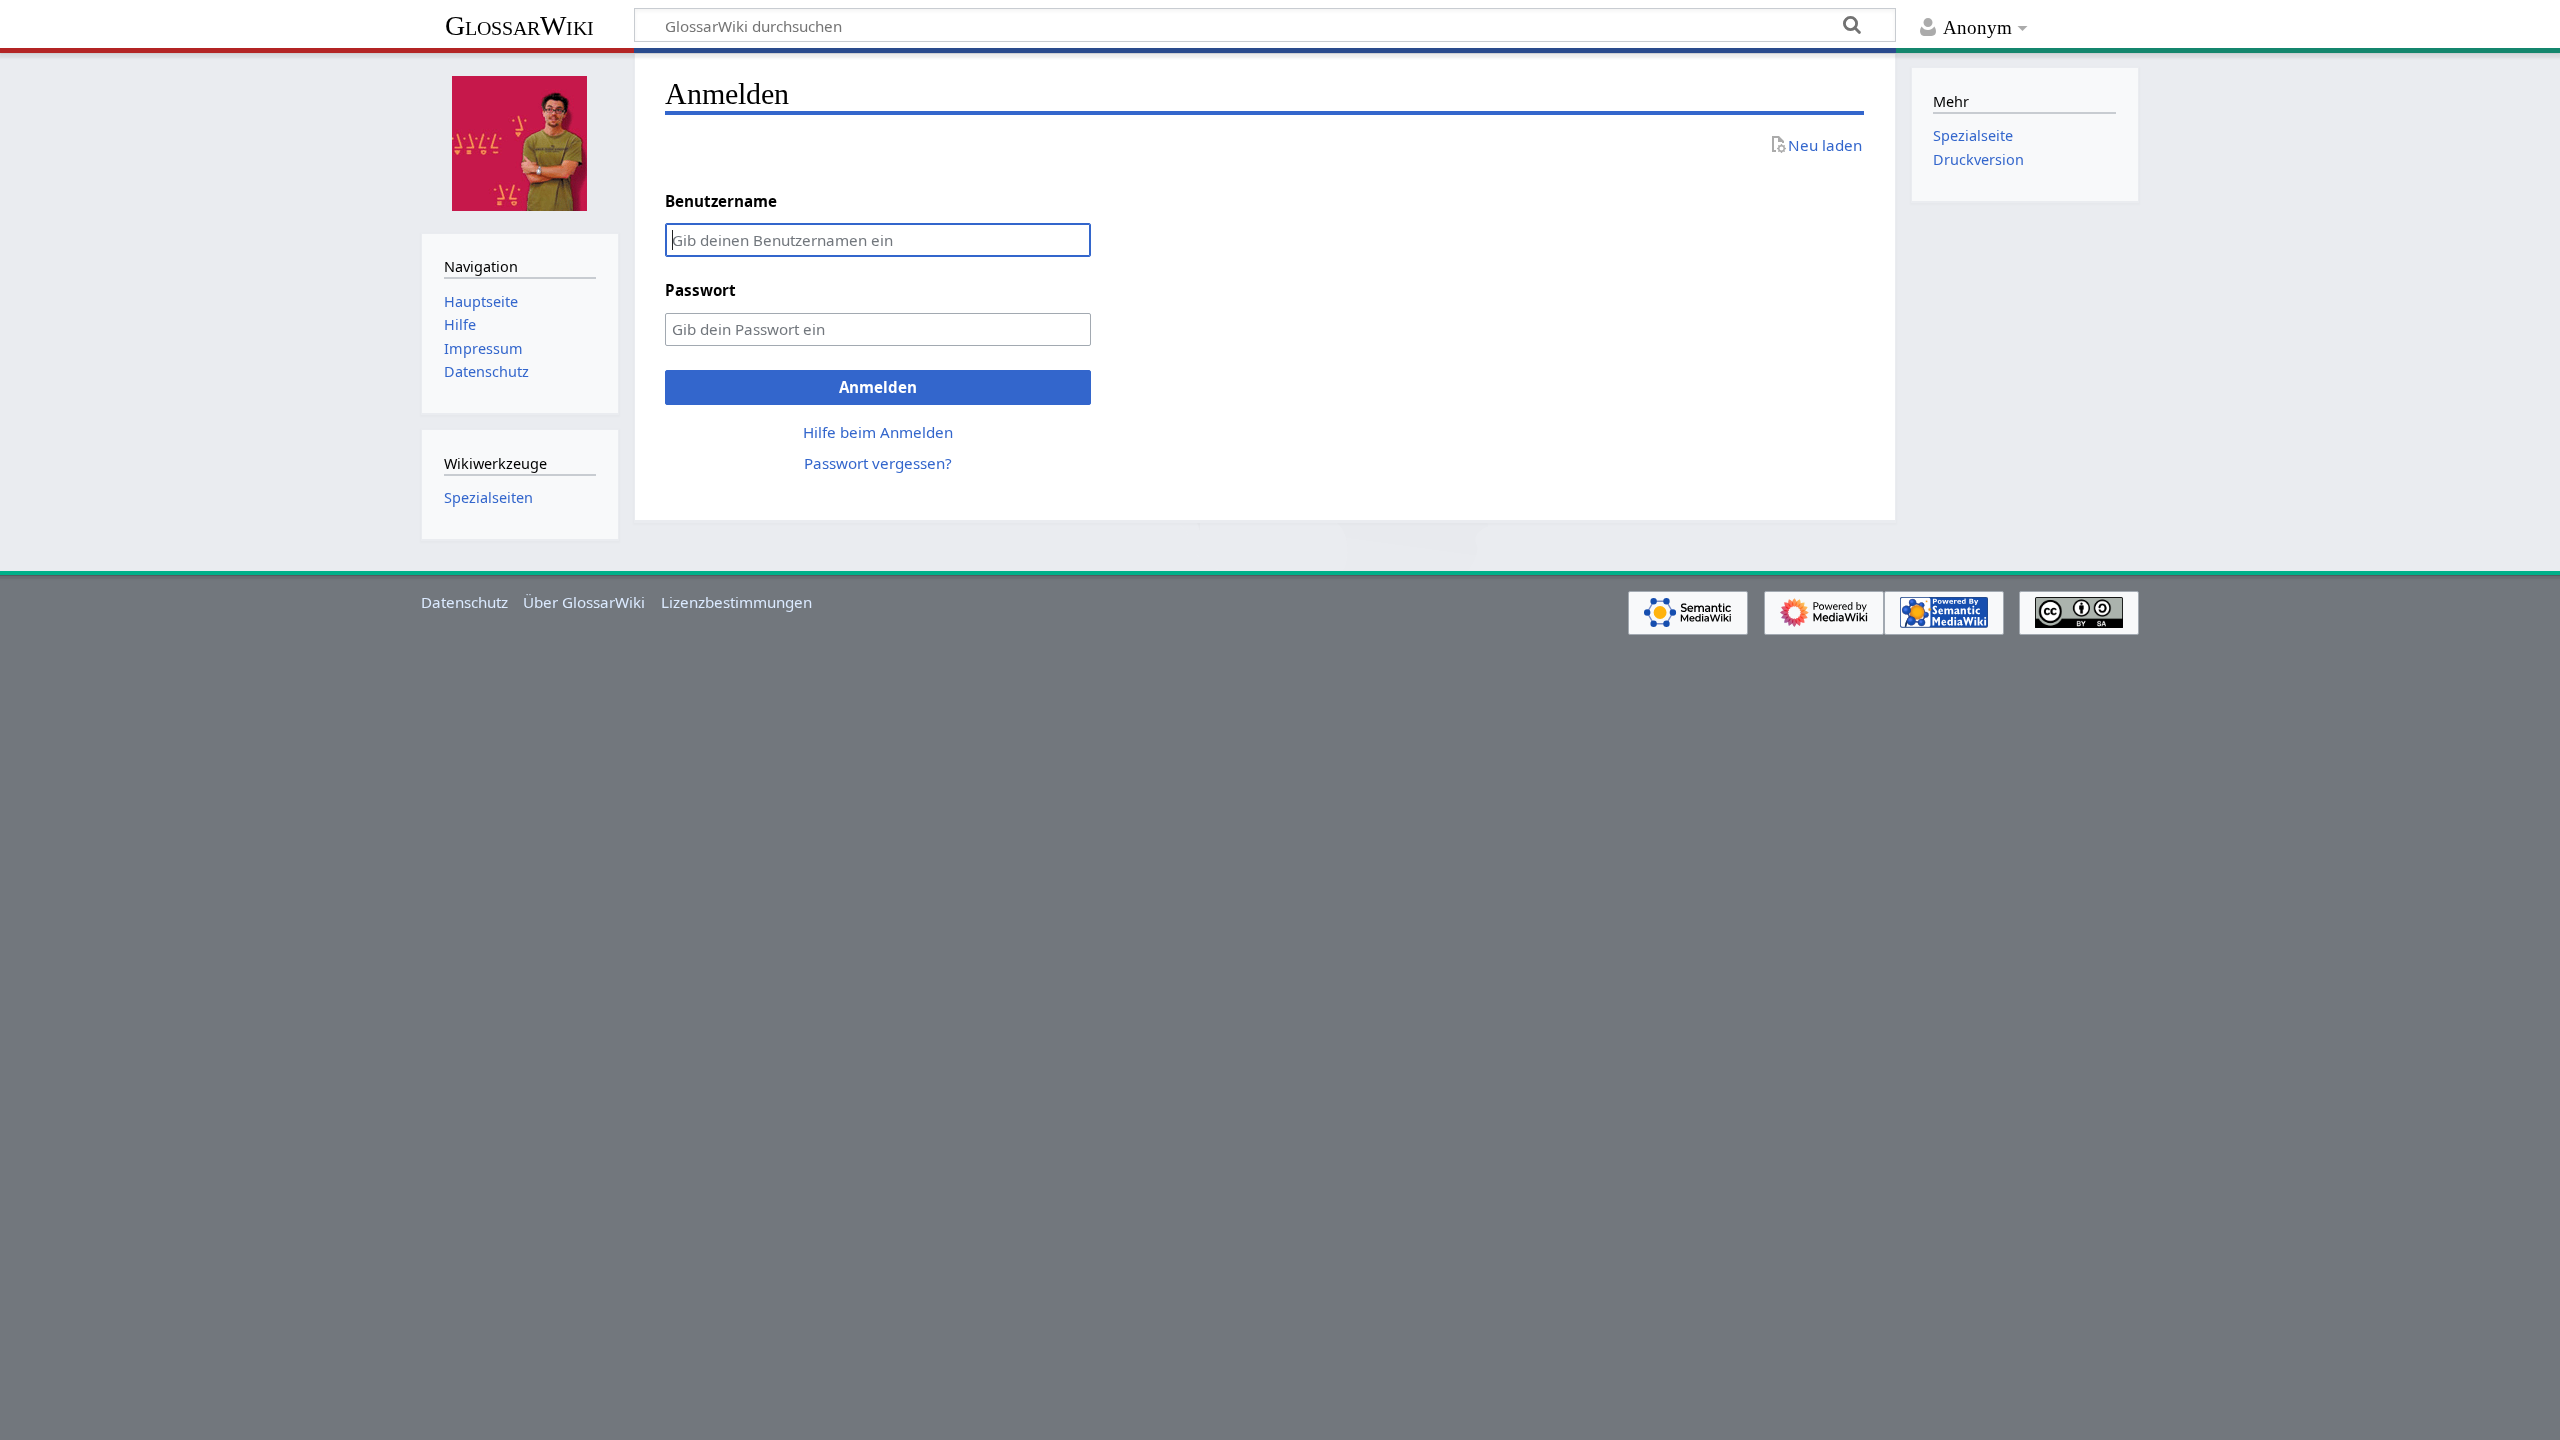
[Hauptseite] (520, 141)
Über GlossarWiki (584, 602)
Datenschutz (464, 602)
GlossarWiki (519, 25)
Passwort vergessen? (878, 463)
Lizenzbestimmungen (736, 602)
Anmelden (878, 387)
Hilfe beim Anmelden (878, 432)
